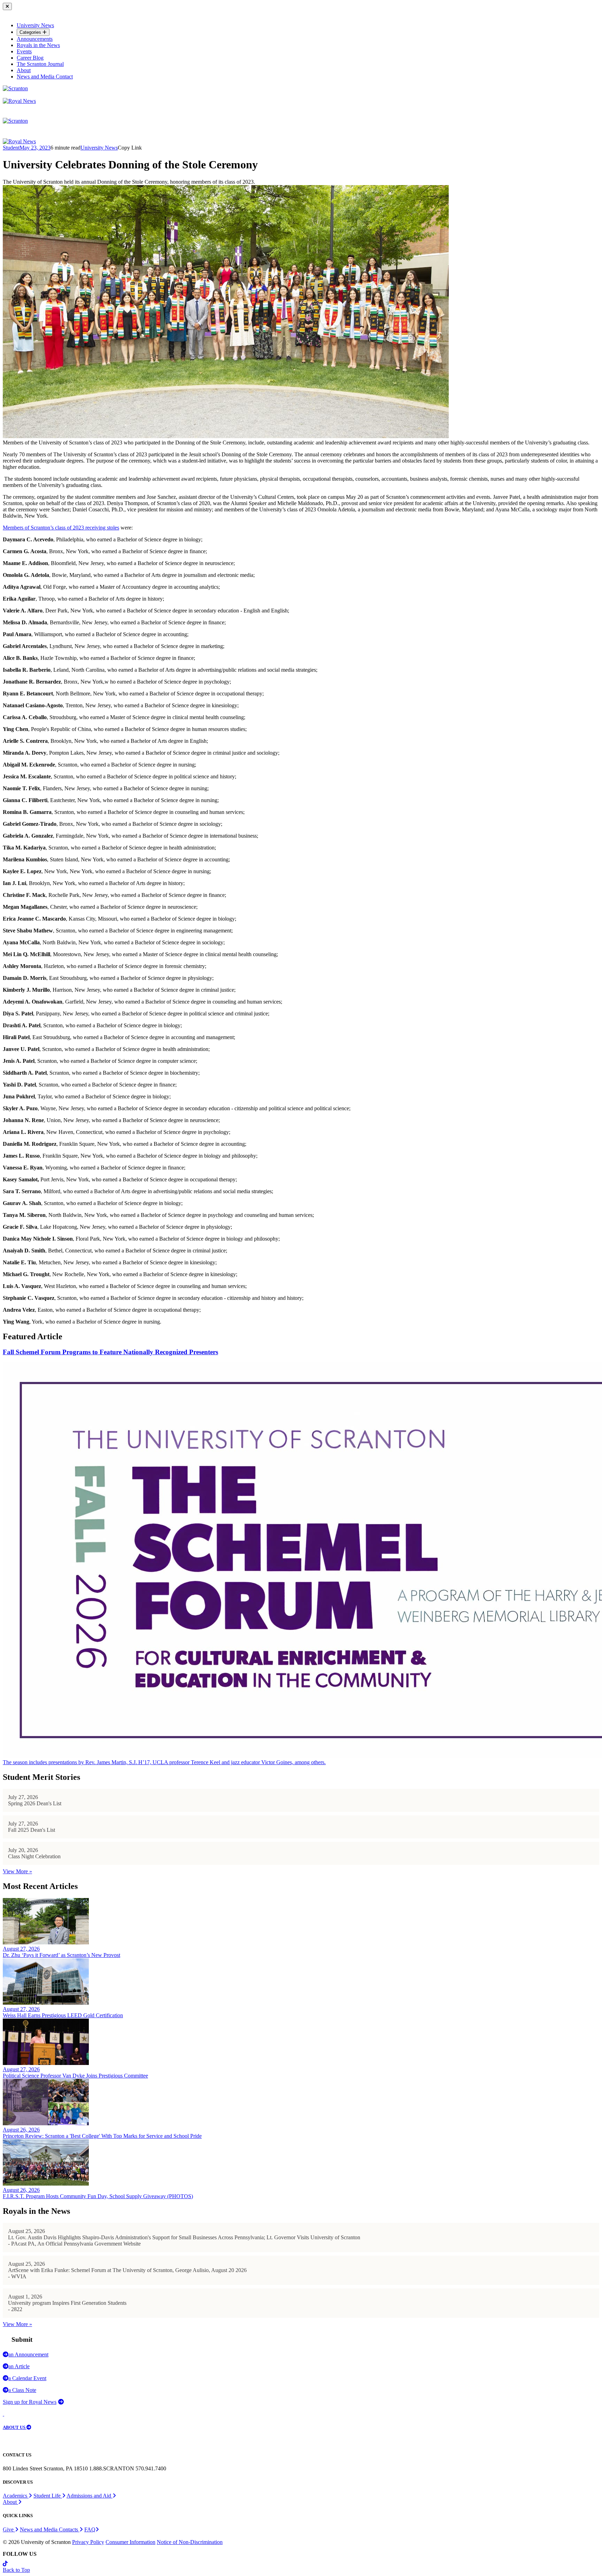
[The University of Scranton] (15, 88)
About (24, 70)
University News (35, 25)
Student (11, 148)
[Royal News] (19, 101)
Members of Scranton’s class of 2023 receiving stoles (61, 528)
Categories (31, 32)
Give (9, 2529)
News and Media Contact (45, 77)
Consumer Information (130, 2542)
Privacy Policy (88, 2542)
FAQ (90, 2529)
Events (24, 51)
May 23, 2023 (35, 148)
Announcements (35, 39)
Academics (16, 2496)
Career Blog (30, 58)
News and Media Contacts (50, 2529)
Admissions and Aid (90, 2496)
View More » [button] (17, 1871)
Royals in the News (38, 45)
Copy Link (130, 148)
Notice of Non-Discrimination (190, 2542)
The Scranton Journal (40, 64)
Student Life (48, 2496)
